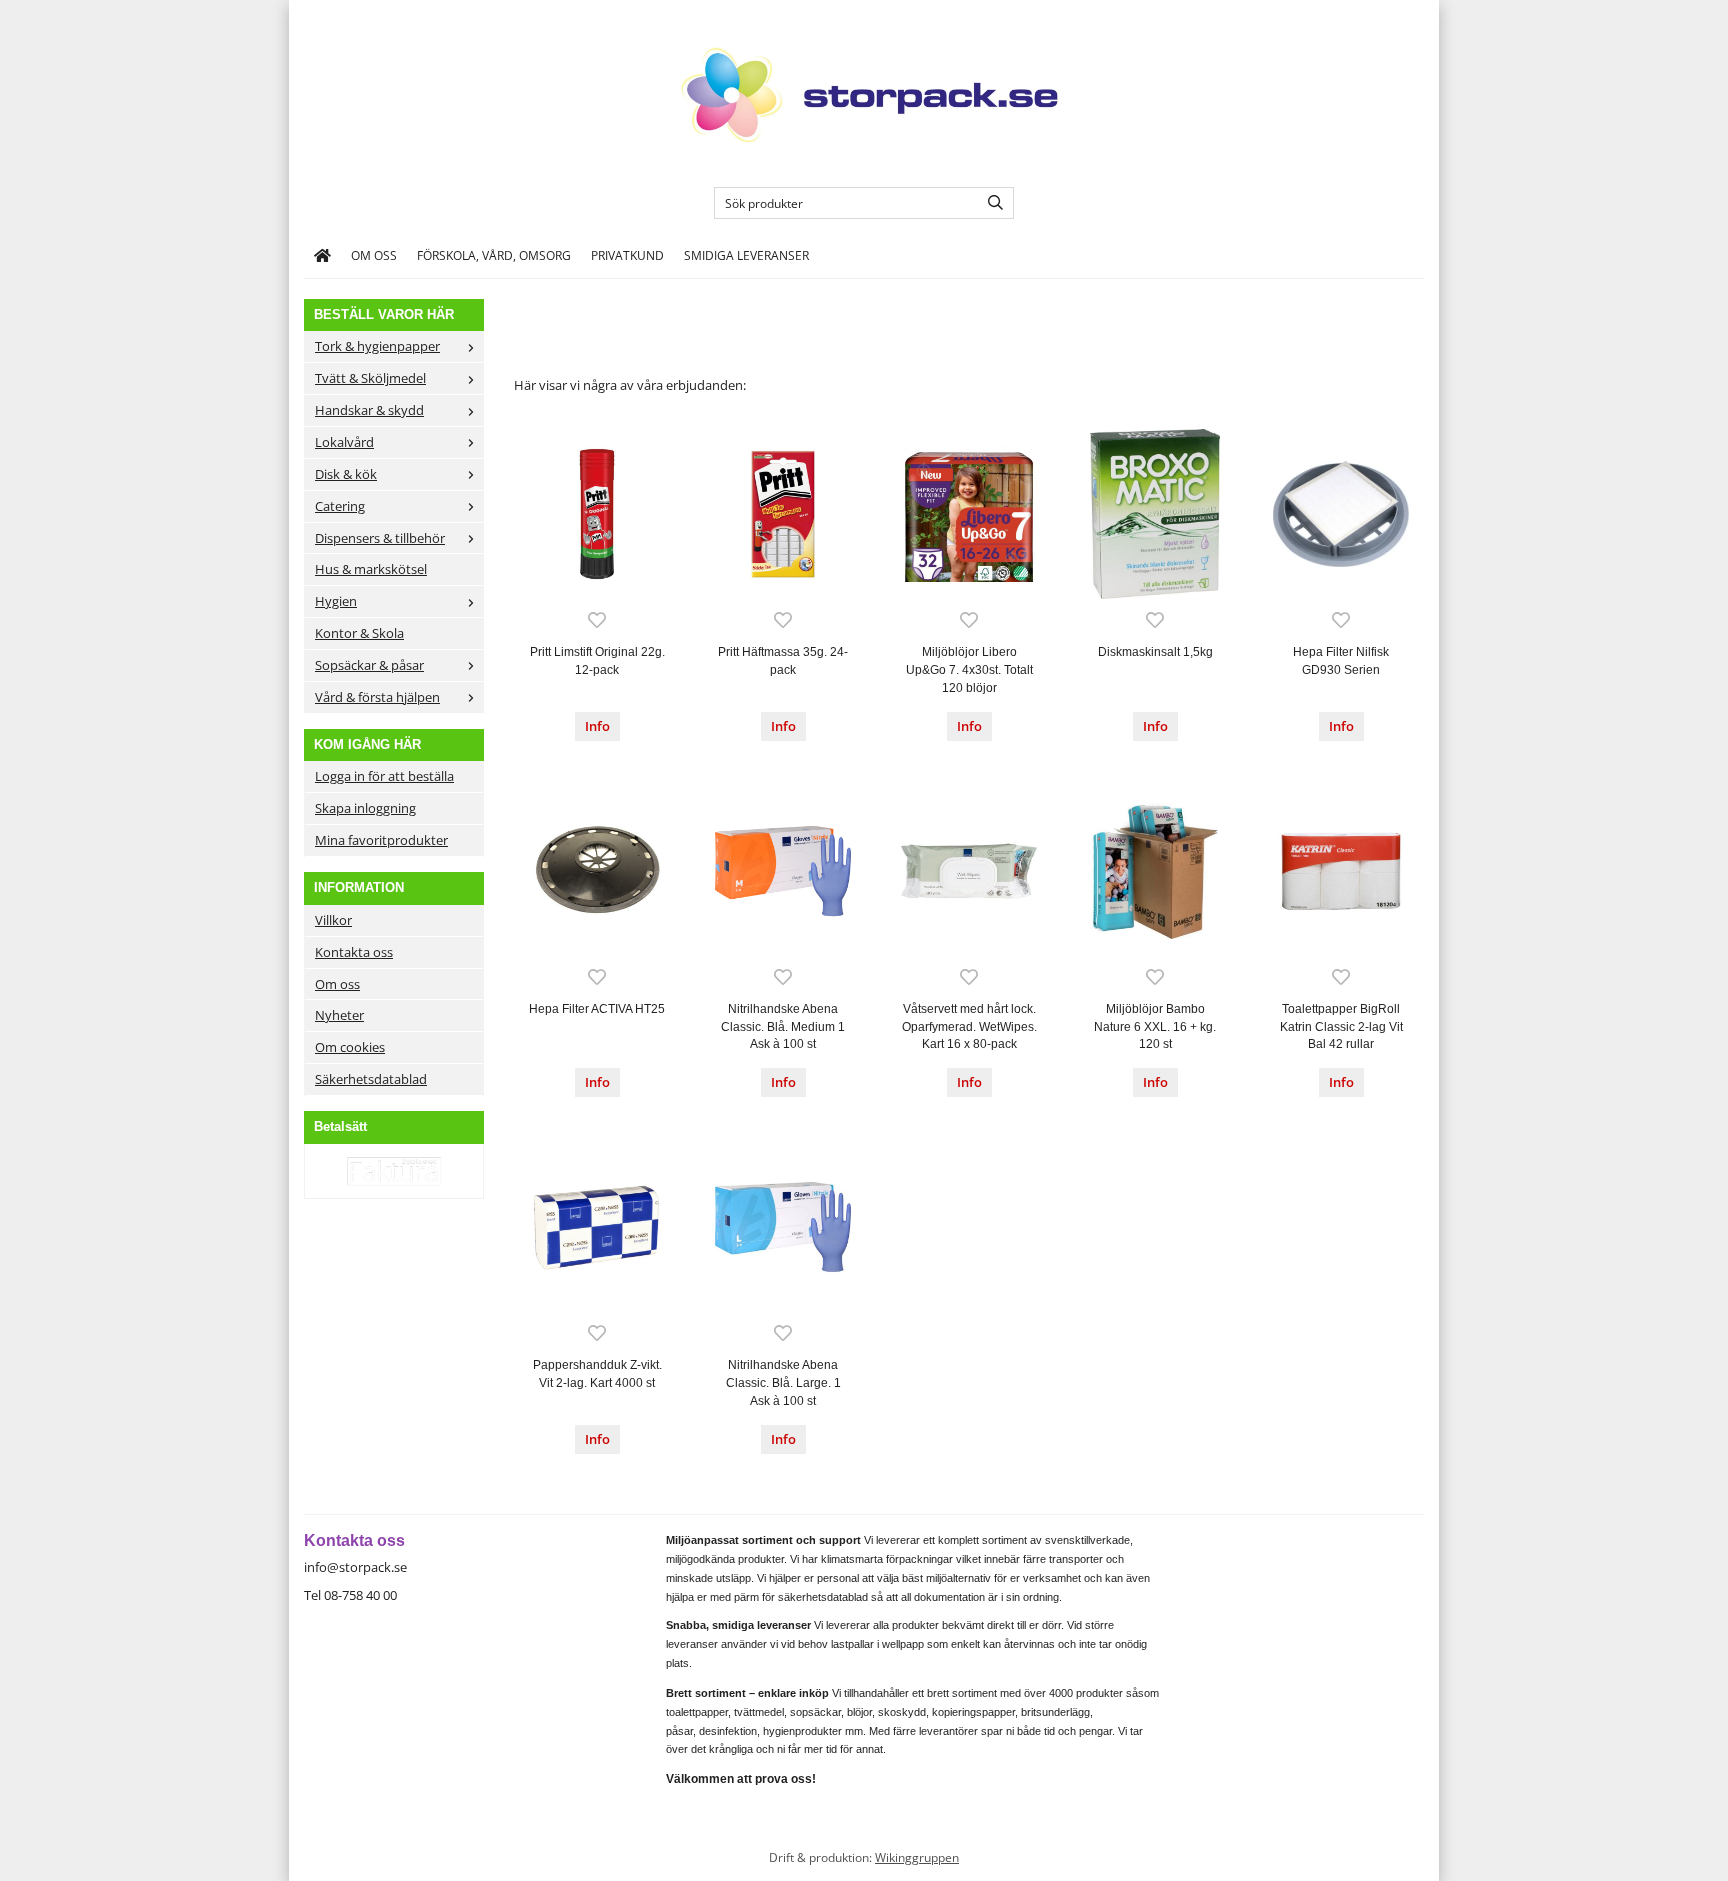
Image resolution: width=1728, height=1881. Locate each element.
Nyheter (339, 1015)
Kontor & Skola (359, 633)
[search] (990, 203)
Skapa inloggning (365, 808)
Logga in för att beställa (384, 776)
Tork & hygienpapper (377, 346)
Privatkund (627, 255)
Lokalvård (344, 442)
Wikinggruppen (917, 1857)
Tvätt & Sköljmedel (370, 378)
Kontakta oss (354, 952)
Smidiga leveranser (746, 255)
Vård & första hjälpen (377, 697)
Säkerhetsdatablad (371, 1079)
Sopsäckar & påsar (369, 665)
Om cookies (350, 1047)
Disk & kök (346, 474)
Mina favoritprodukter (381, 840)
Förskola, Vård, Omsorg (494, 255)
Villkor (333, 920)
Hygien (336, 601)
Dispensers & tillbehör (380, 538)
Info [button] (597, 726)
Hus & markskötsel (371, 569)
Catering (340, 506)
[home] (322, 256)
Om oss (374, 255)
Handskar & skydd (369, 410)
